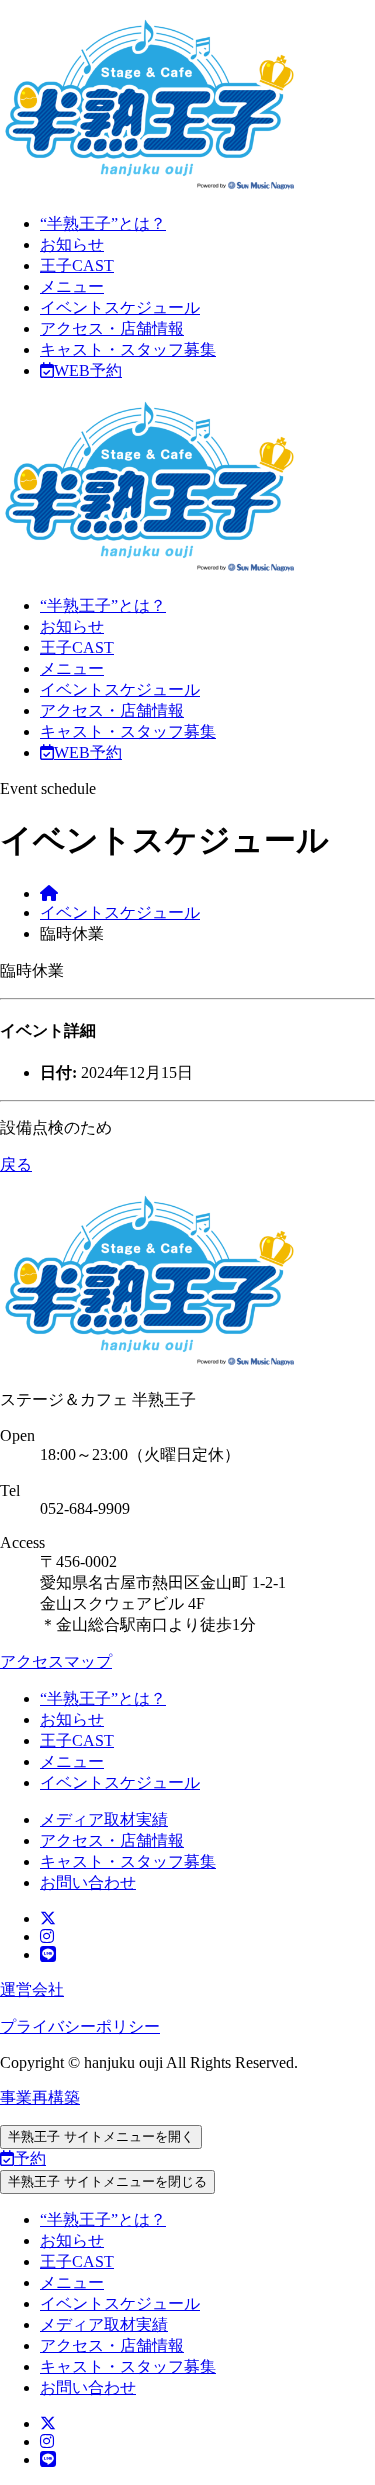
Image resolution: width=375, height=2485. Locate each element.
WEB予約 (88, 370)
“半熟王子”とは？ (103, 223)
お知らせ (72, 244)
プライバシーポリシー (80, 2026)
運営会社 (32, 1989)
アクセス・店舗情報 (112, 328)
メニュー (72, 286)
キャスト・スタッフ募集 (128, 349)
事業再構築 (40, 2097)
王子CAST (77, 265)
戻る (16, 1164)
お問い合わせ (88, 1882)
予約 (30, 2158)
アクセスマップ (56, 1661)
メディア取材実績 (104, 1819)
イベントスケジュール (120, 307)
